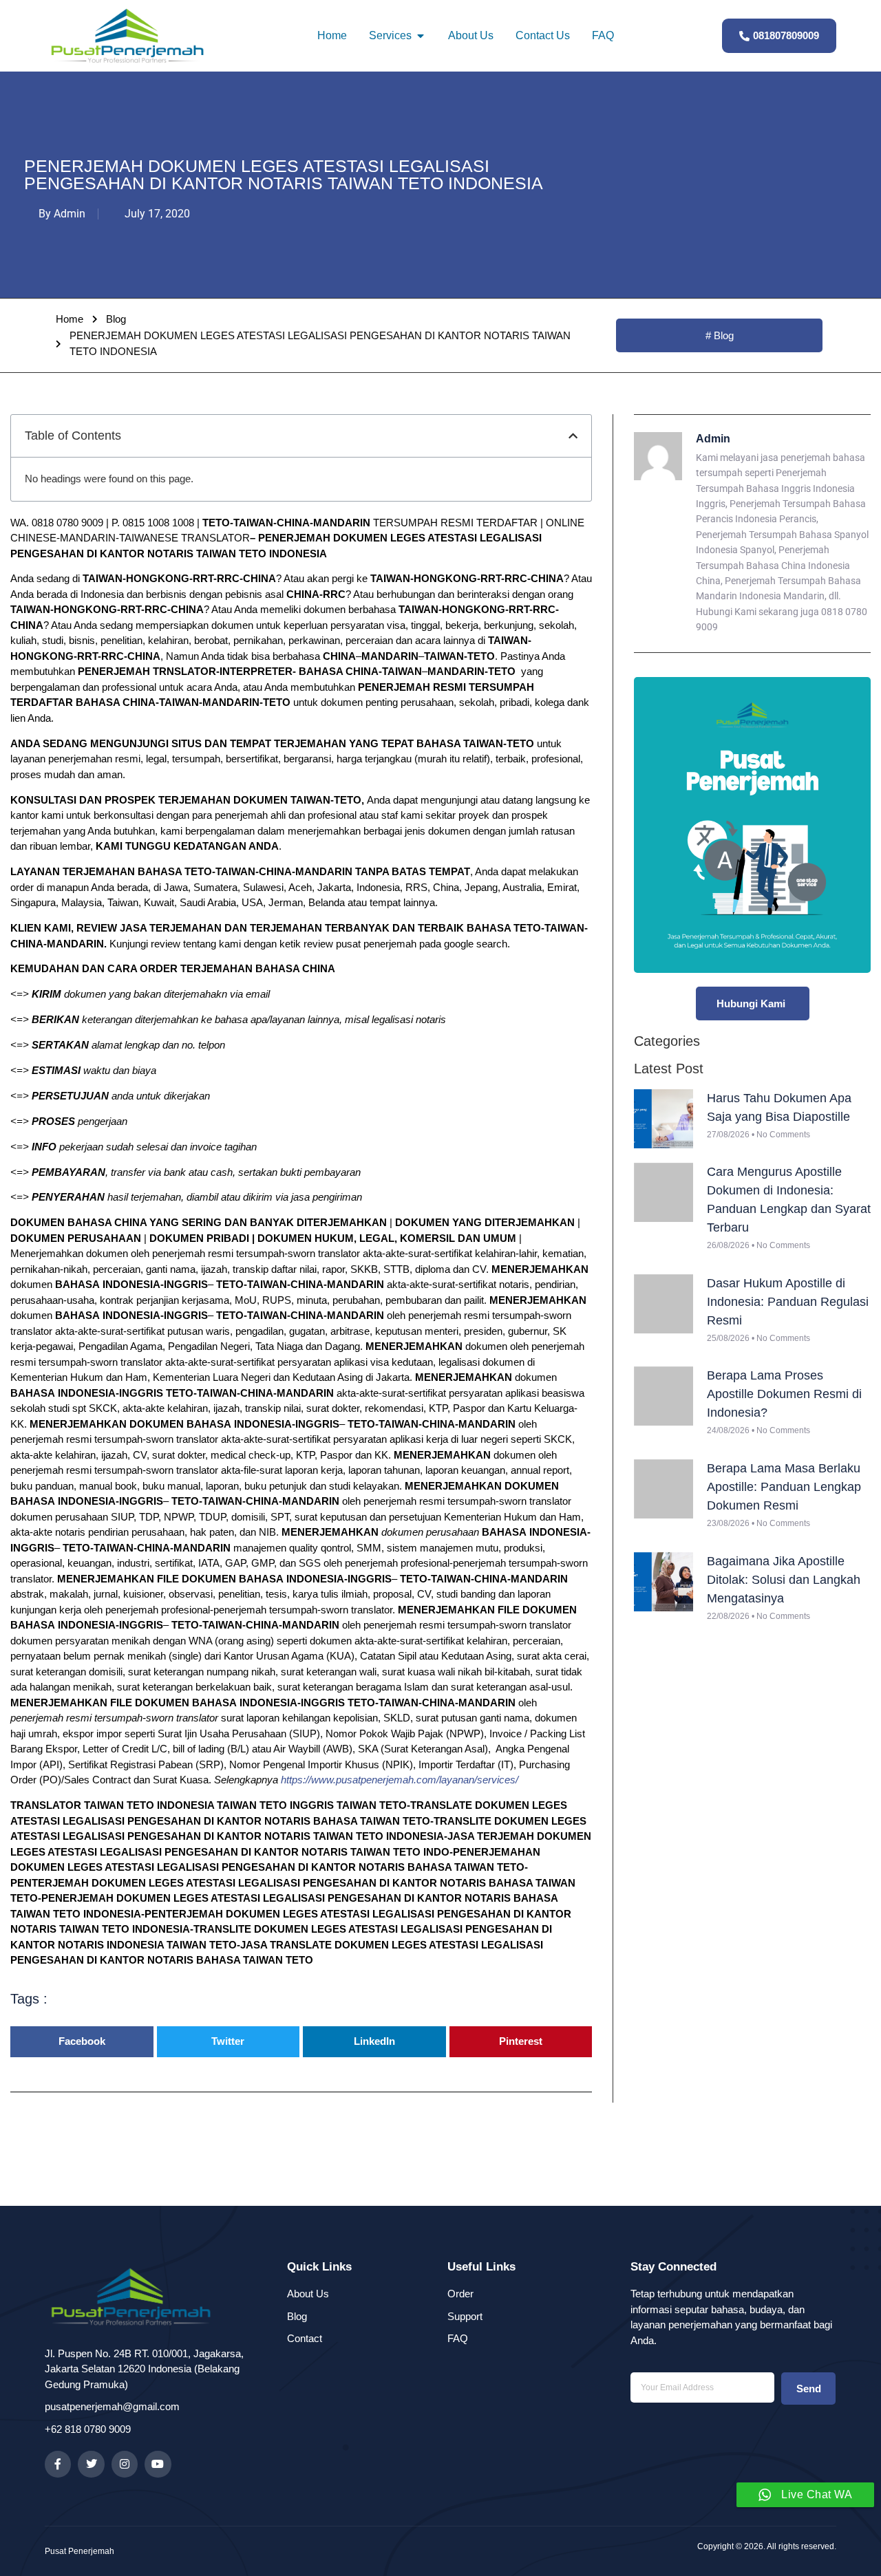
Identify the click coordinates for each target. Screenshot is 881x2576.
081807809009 (786, 35)
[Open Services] (421, 36)
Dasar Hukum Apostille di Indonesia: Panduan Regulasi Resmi (788, 1302)
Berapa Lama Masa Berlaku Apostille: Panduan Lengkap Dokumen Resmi (784, 1487)
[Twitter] (91, 2464)
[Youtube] (158, 2464)
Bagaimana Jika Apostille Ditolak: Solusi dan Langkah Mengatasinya (784, 1580)
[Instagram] (125, 2464)
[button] (573, 436)
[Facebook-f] (58, 2464)
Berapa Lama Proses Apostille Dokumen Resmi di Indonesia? (784, 1394)
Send (809, 2389)
